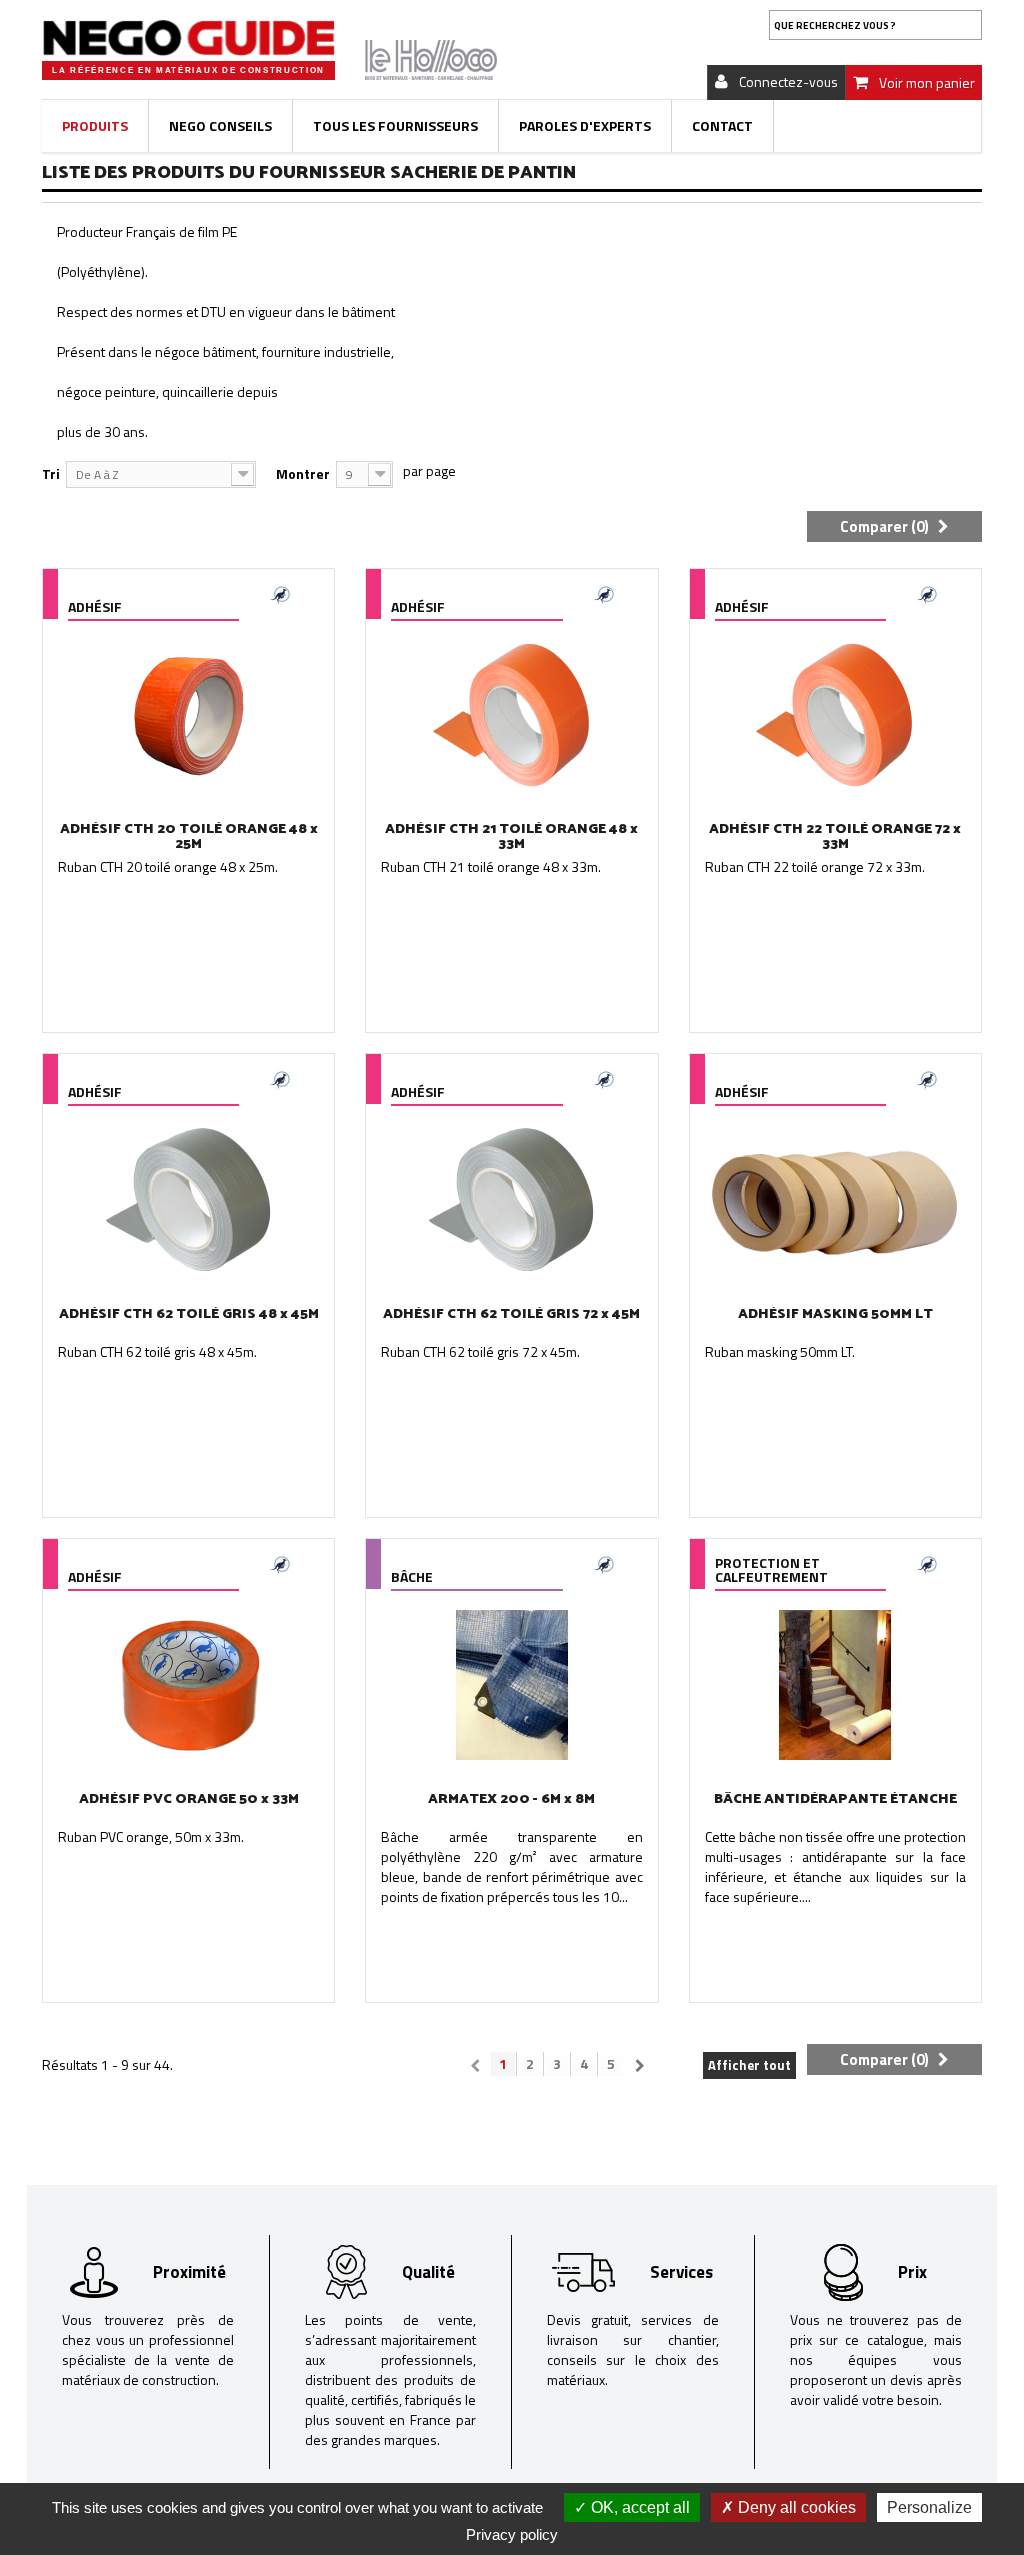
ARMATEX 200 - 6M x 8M (511, 1799)
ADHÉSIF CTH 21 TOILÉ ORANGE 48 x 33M (511, 837)
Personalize (929, 2507)
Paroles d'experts (585, 125)
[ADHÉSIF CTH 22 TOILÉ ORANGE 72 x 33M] (835, 715)
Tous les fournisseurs (395, 125)
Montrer (303, 473)
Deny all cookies (795, 2507)
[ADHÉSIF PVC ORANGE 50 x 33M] (188, 1685)
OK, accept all (638, 2507)
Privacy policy (512, 2534)
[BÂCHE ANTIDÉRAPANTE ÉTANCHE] (835, 1685)
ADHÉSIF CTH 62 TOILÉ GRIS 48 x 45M (189, 1314)
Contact (722, 125)
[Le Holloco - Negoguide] (188, 38)
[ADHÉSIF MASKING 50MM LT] (835, 1200)
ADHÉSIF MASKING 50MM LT (835, 1314)
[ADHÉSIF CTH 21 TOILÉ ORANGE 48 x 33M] (511, 715)
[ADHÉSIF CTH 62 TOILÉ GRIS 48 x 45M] (188, 1200)
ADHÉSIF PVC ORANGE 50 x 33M (189, 1799)
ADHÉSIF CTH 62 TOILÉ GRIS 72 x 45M (511, 1314)
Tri (51, 473)
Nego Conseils (220, 125)
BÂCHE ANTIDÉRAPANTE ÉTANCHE (835, 1799)
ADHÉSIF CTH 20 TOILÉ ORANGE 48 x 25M (189, 837)
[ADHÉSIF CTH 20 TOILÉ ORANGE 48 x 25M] (188, 715)
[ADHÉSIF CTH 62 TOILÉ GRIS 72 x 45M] (511, 1200)
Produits (95, 125)
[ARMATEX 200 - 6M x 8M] (511, 1685)
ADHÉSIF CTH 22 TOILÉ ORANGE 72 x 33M (835, 837)
